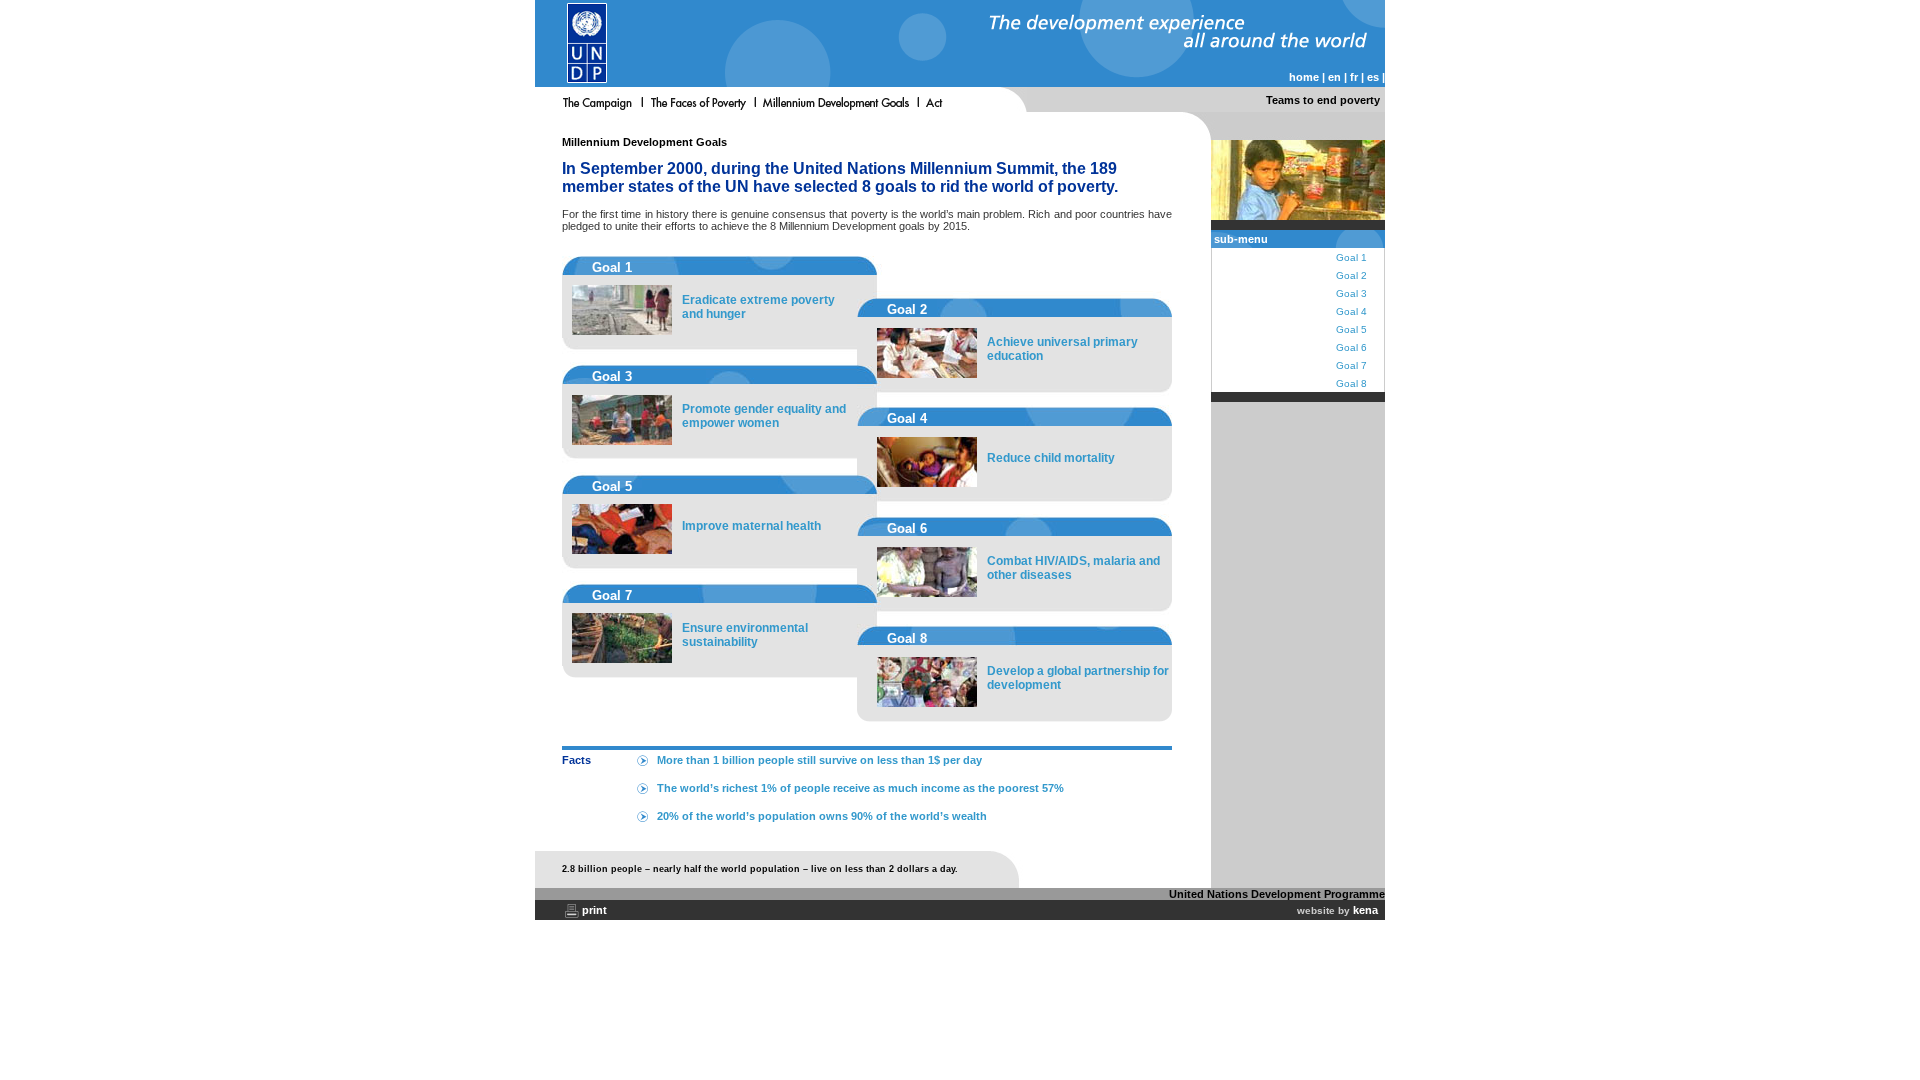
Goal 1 (1351, 257)
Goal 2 (1351, 275)
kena (1365, 910)
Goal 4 (1351, 311)
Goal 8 (1351, 383)
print (594, 910)
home (1304, 77)
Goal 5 (1351, 329)
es (1373, 77)
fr (1354, 77)
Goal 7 (1351, 365)
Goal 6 (1351, 347)
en (1334, 77)
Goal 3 (1351, 293)
